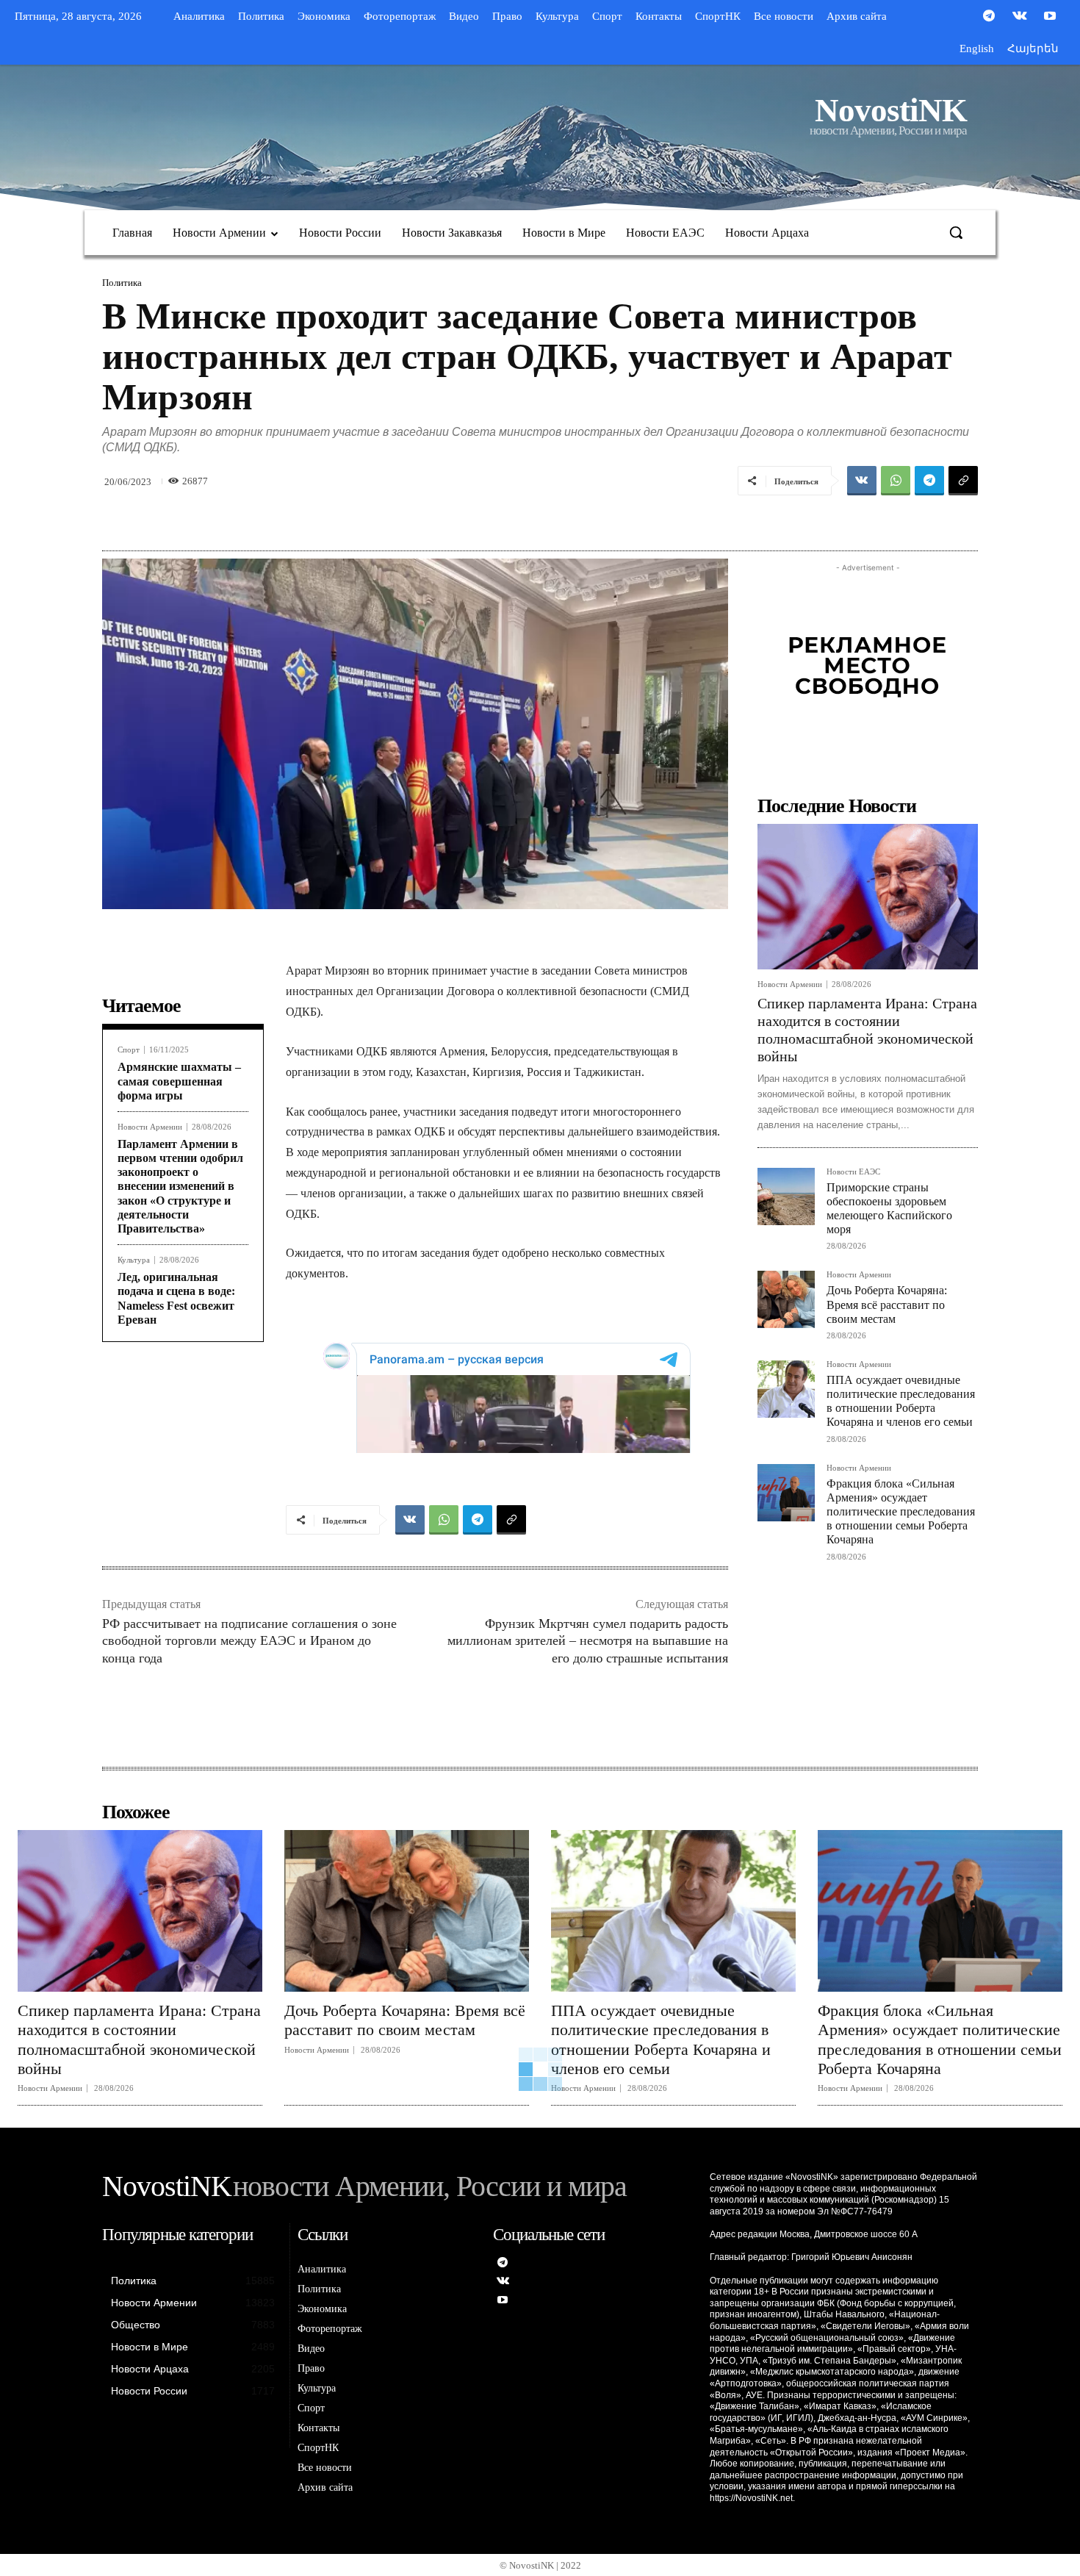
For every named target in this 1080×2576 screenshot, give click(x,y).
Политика (122, 283)
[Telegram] (989, 17)
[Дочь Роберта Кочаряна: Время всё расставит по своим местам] (786, 1299)
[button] (956, 232)
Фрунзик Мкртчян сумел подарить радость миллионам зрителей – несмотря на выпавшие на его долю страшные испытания (588, 1641)
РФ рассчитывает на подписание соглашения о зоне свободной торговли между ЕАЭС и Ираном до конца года (249, 1641)
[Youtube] (1050, 17)
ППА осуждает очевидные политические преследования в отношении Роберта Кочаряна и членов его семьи (901, 1401)
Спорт (129, 1050)
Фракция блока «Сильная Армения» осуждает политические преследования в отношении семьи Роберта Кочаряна (901, 1512)
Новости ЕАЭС (853, 1172)
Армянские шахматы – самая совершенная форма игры (179, 1081)
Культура (134, 1260)
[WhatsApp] (896, 481)
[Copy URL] (963, 481)
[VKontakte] (1020, 17)
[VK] (862, 481)
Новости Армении (150, 1127)
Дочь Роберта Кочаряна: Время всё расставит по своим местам (887, 1304)
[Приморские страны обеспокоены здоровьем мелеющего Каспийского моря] (786, 1196)
